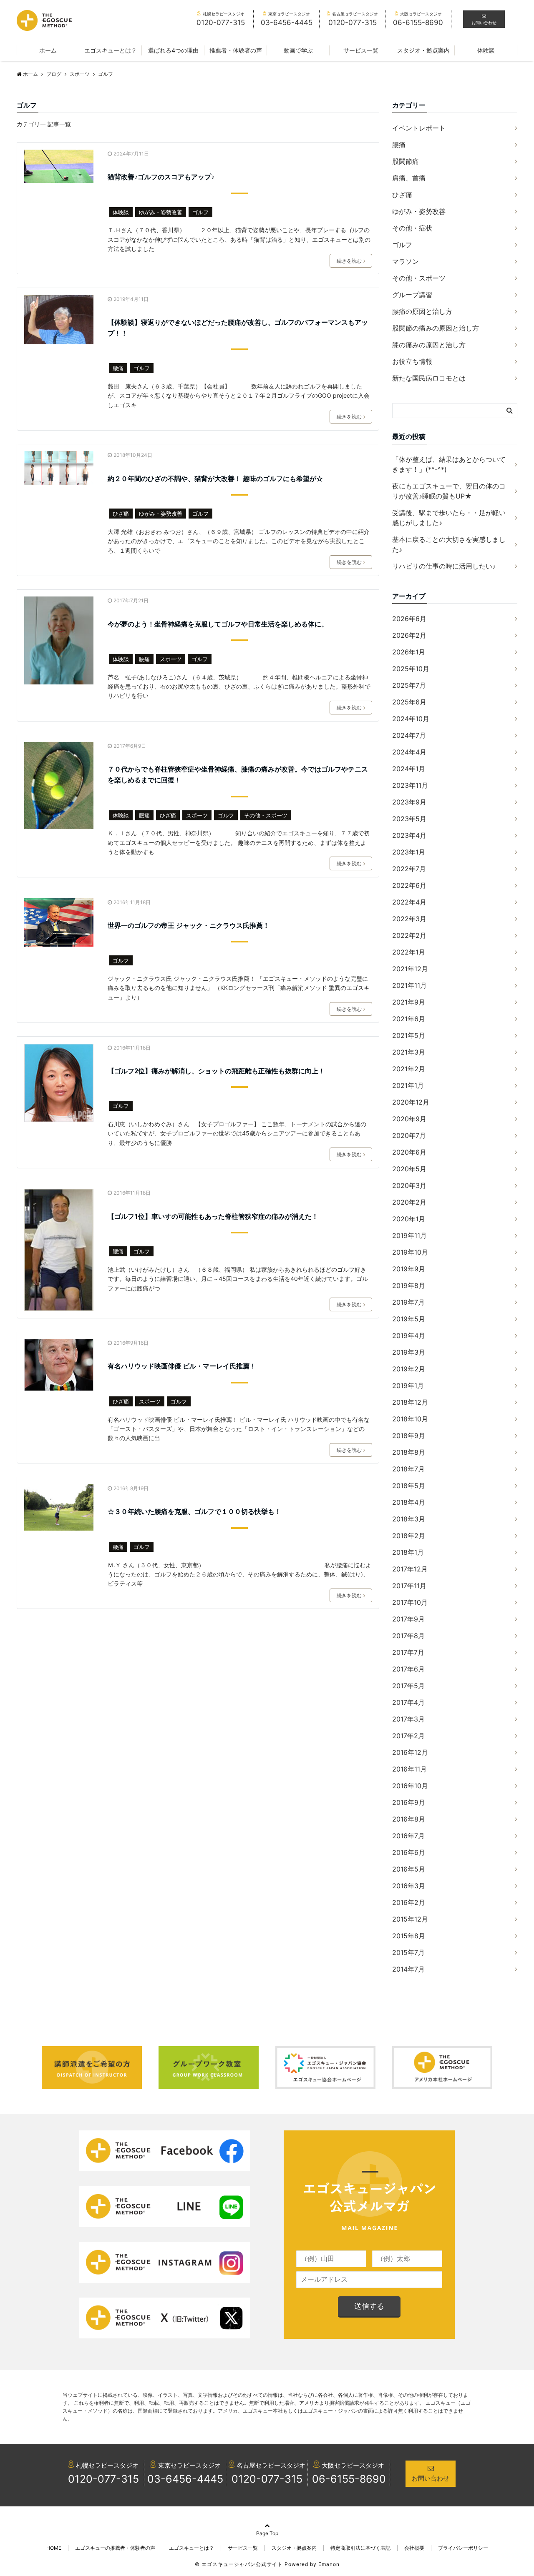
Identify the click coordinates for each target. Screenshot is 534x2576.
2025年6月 (409, 702)
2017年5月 (408, 1686)
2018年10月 (410, 1419)
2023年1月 (409, 852)
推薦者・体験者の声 (236, 50)
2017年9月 (408, 1619)
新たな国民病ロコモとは (429, 378)
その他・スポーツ (266, 815)
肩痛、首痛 (409, 178)
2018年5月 (409, 1486)
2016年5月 (409, 1869)
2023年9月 (409, 802)
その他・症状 (412, 228)
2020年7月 (409, 1135)
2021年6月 (409, 1019)
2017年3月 (408, 1719)
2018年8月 (409, 1452)
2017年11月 (409, 1586)
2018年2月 (409, 1536)
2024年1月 (409, 769)
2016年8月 (409, 1819)
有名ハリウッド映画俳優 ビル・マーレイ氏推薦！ (182, 1366)
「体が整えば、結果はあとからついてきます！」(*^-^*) (449, 464)
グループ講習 (412, 295)
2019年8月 (409, 1285)
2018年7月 (408, 1469)
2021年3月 (409, 1052)
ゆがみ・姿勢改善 (161, 212)
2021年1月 (408, 1085)
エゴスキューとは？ (111, 50)
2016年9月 (409, 1802)
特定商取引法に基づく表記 (360, 2548)
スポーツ (171, 659)
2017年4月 (408, 1702)
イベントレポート (419, 128)
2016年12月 (410, 1752)
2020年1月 (409, 1219)
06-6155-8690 (349, 2479)
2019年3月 (409, 1352)
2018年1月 (408, 1552)
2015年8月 (409, 1936)
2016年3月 (409, 1886)
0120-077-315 (103, 2479)
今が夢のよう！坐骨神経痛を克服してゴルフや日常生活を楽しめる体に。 (218, 624)
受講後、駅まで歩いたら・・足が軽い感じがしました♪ (449, 518)
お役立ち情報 (412, 361)
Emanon (329, 2564)
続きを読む (349, 261)
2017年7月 (408, 1652)
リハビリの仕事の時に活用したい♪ (444, 566)
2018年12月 (410, 1402)
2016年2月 (409, 1902)
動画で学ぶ (298, 50)
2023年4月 (409, 835)
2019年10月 (410, 1252)
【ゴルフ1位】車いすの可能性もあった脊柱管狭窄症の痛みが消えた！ (213, 1216)
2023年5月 (409, 819)
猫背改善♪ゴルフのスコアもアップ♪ (161, 177)
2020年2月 (409, 1202)
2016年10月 (410, 1786)
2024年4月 (409, 752)
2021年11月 (409, 985)
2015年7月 (408, 1952)
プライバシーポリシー (463, 2548)
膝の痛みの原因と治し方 (429, 345)
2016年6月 (409, 1852)
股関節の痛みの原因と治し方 (436, 328)
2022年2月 (409, 935)
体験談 (486, 50)
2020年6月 (409, 1152)
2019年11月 (409, 1235)
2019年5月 (409, 1319)
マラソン (406, 261)
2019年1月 (408, 1386)
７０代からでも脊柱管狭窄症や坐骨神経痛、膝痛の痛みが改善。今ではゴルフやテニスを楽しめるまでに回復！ (238, 774)
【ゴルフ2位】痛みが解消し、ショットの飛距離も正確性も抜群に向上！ (216, 1071)
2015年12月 (410, 1919)
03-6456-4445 (185, 2479)
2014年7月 (408, 1969)
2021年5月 (409, 1035)
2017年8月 (408, 1636)
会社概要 (414, 2548)
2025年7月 (409, 685)
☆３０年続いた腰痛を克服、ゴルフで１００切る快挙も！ (194, 1511)
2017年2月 (408, 1736)
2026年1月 (409, 652)
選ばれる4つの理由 (173, 50)
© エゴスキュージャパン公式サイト (239, 2564)
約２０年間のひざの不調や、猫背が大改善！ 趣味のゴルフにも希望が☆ (215, 479)
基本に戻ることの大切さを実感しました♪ (449, 544)
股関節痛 (406, 161)
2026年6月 (409, 619)
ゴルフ (200, 212)
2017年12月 (410, 1569)
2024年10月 (411, 719)
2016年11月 (409, 1769)
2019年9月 (409, 1269)
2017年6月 (408, 1669)
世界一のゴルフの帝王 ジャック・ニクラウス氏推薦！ (189, 925)
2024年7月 (409, 735)
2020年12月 (411, 1102)
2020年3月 (409, 1185)
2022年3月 (409, 919)
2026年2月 (409, 635)
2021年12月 (410, 969)
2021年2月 (409, 1069)
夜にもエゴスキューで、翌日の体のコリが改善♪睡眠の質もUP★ (449, 491)
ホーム (48, 50)
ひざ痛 (121, 514)
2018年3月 (409, 1519)
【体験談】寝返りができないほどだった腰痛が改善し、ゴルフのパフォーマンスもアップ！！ (238, 328)
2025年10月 (411, 669)
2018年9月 (409, 1436)
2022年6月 (409, 885)
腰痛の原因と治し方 (422, 311)
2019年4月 (409, 1336)
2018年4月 (409, 1502)
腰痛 (118, 368)
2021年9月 (409, 1002)
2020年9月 (409, 1119)
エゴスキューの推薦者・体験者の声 (115, 2548)
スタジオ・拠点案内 (423, 50)
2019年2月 (409, 1369)
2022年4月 (409, 902)
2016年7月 (408, 1836)
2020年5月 (409, 1169)
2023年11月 (410, 785)
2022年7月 (409, 869)
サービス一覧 (361, 50)
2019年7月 (408, 1302)
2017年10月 (410, 1602)
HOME (54, 2548)
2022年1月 (409, 952)
